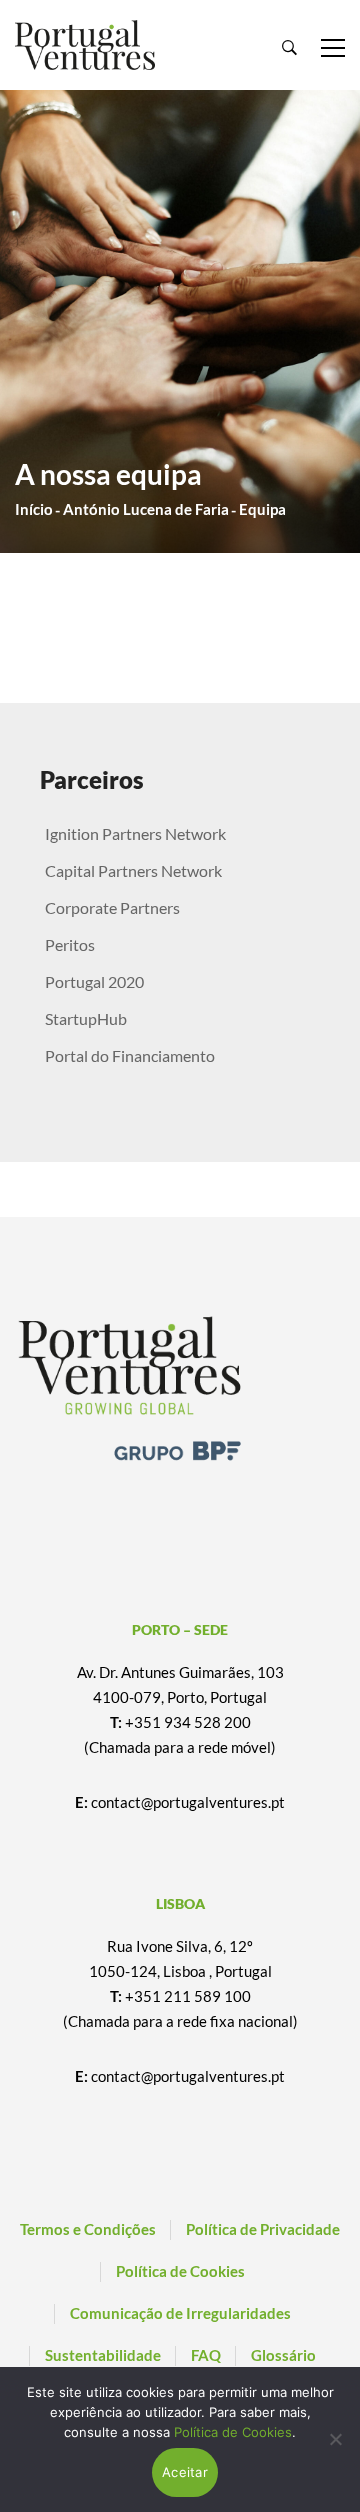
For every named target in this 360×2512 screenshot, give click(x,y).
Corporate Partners (112, 907)
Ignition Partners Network (135, 833)
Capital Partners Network (133, 870)
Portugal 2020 (94, 981)
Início (34, 509)
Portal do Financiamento (130, 1055)
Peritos (70, 944)
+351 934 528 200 (188, 1722)
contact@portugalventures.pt (188, 1802)
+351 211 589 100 (188, 1996)
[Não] (335, 2439)
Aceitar (185, 2472)
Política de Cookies (233, 2432)
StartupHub (86, 1018)
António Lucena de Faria (146, 509)
